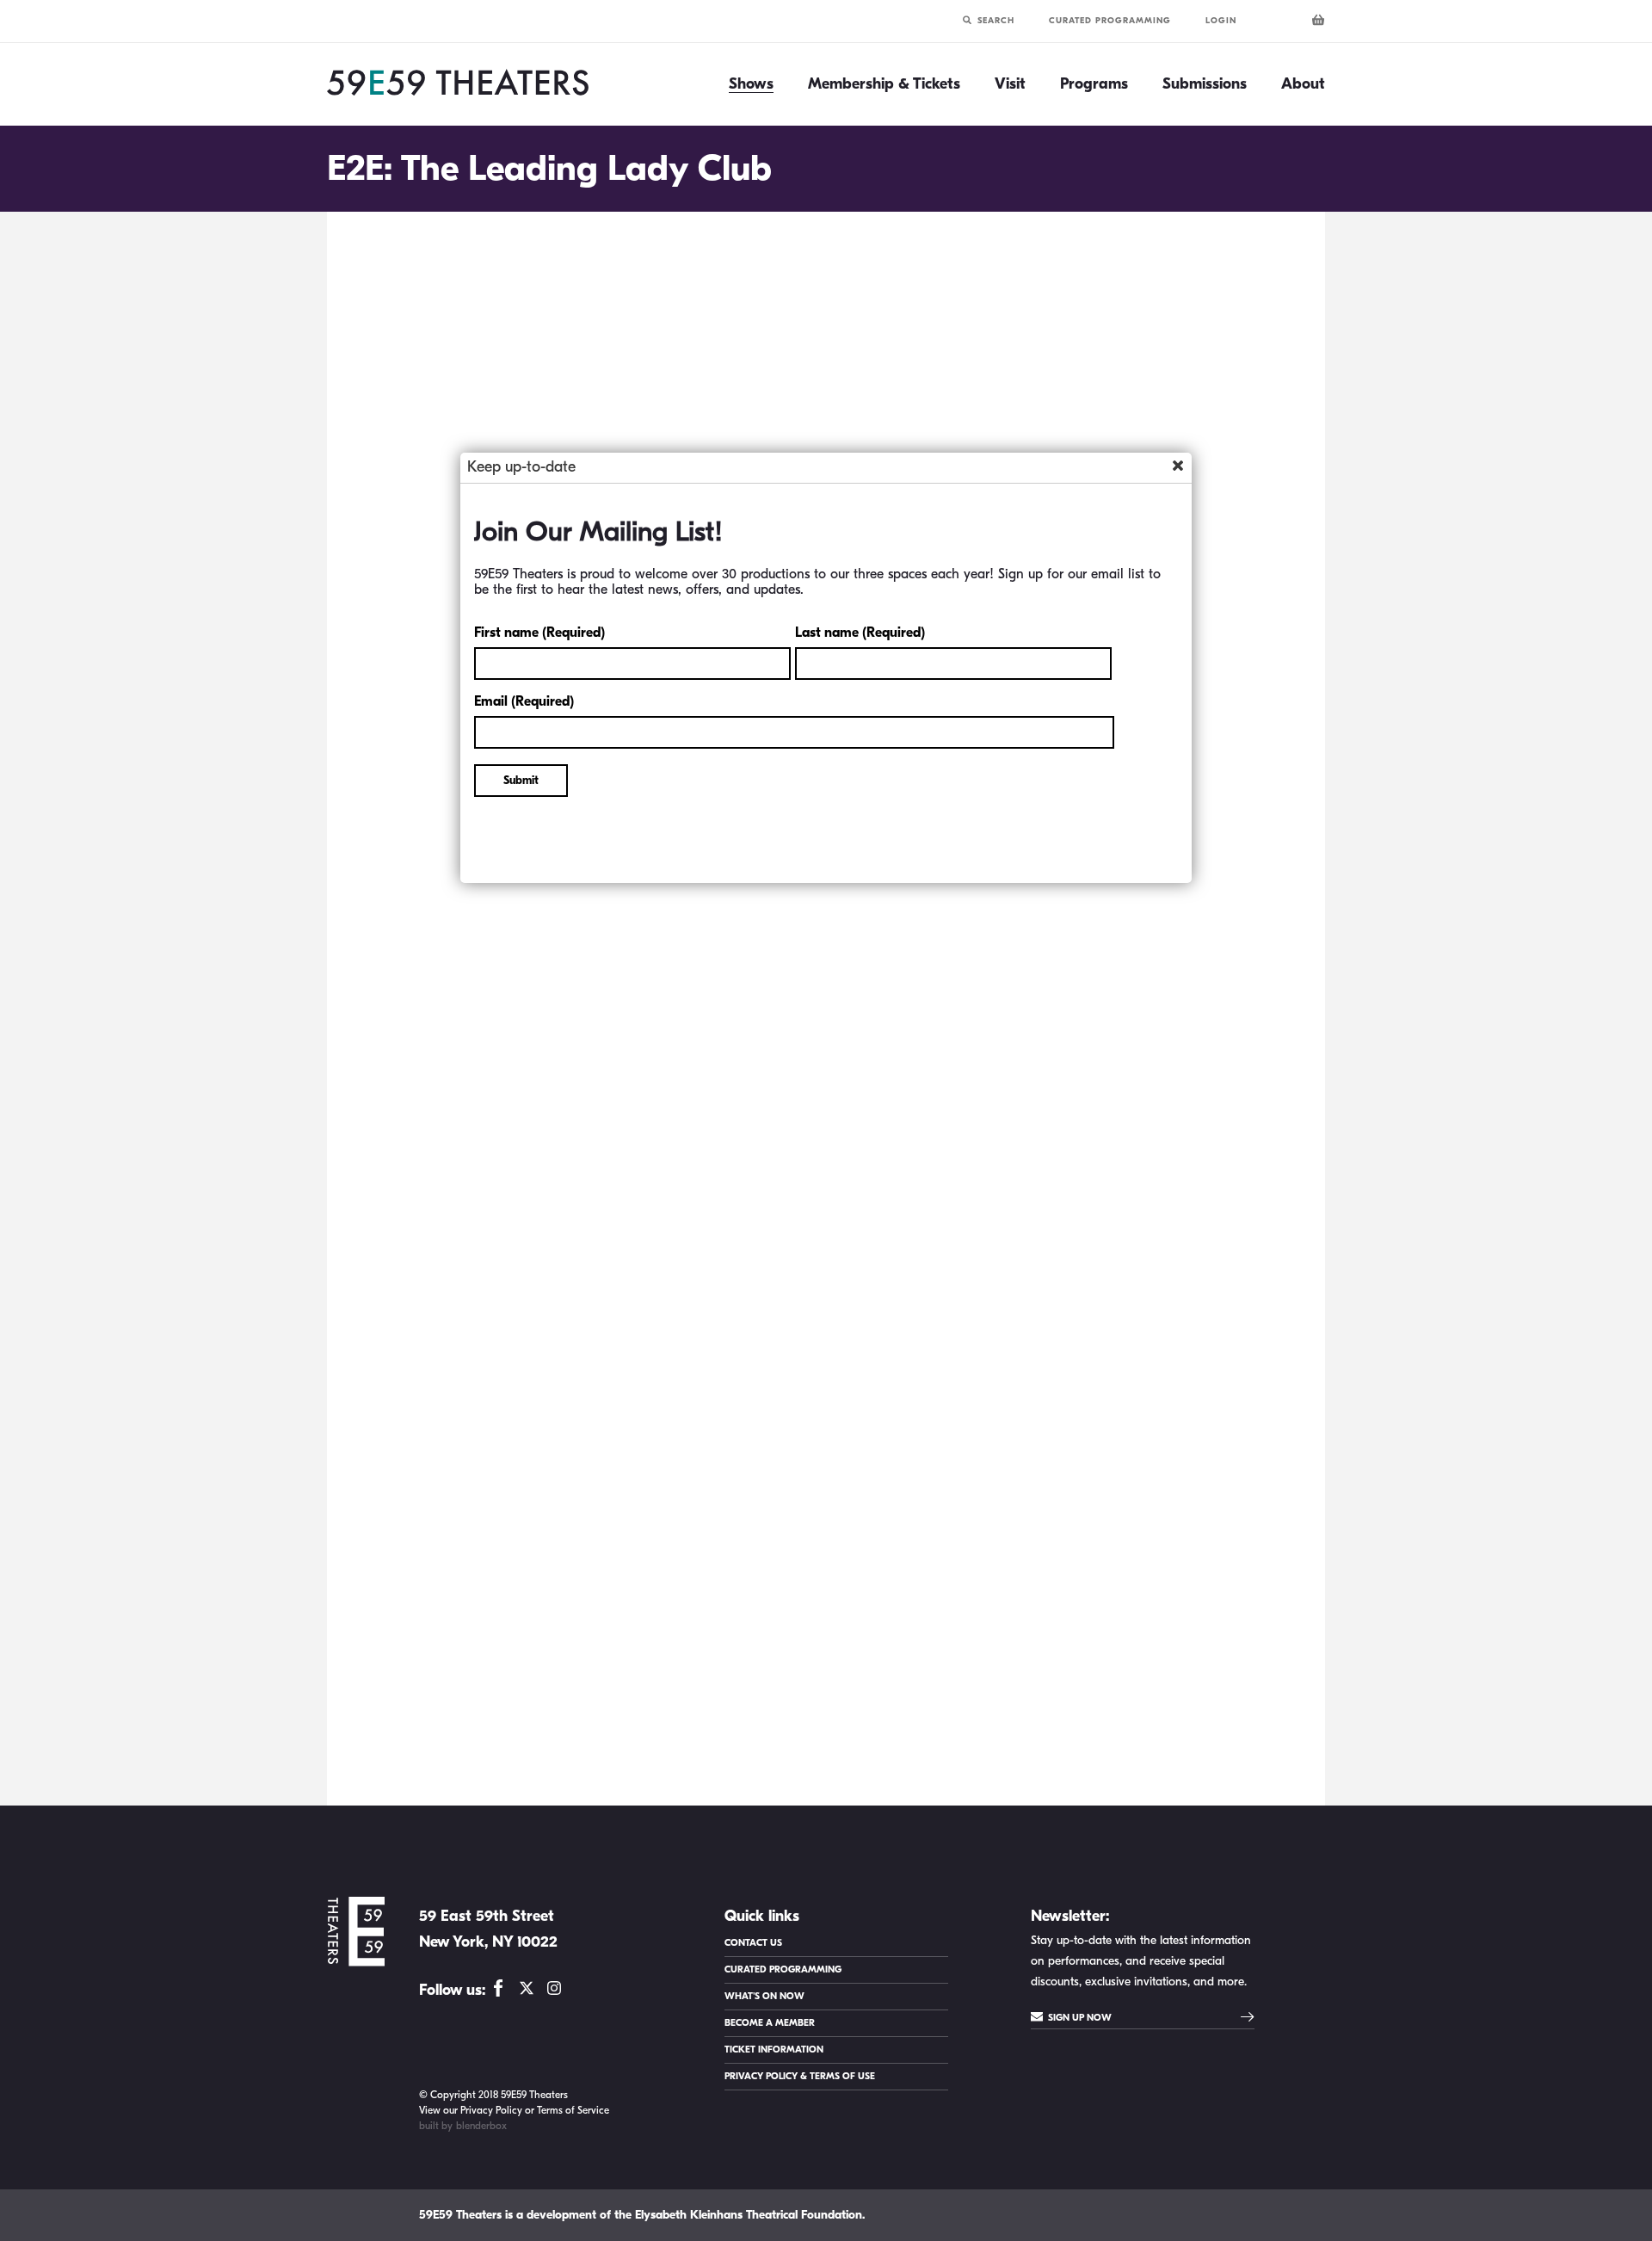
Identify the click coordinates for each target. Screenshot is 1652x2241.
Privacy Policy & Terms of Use (800, 2076)
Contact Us (753, 1943)
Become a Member (770, 2023)
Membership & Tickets (884, 84)
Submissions (1205, 84)
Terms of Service (573, 2110)
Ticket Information (774, 2050)
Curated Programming (1110, 21)
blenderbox (481, 2126)
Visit (1010, 84)
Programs (1094, 84)
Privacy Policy (491, 2110)
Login (1221, 21)
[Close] (1178, 466)
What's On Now (764, 1996)
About (1303, 84)
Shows (751, 84)
